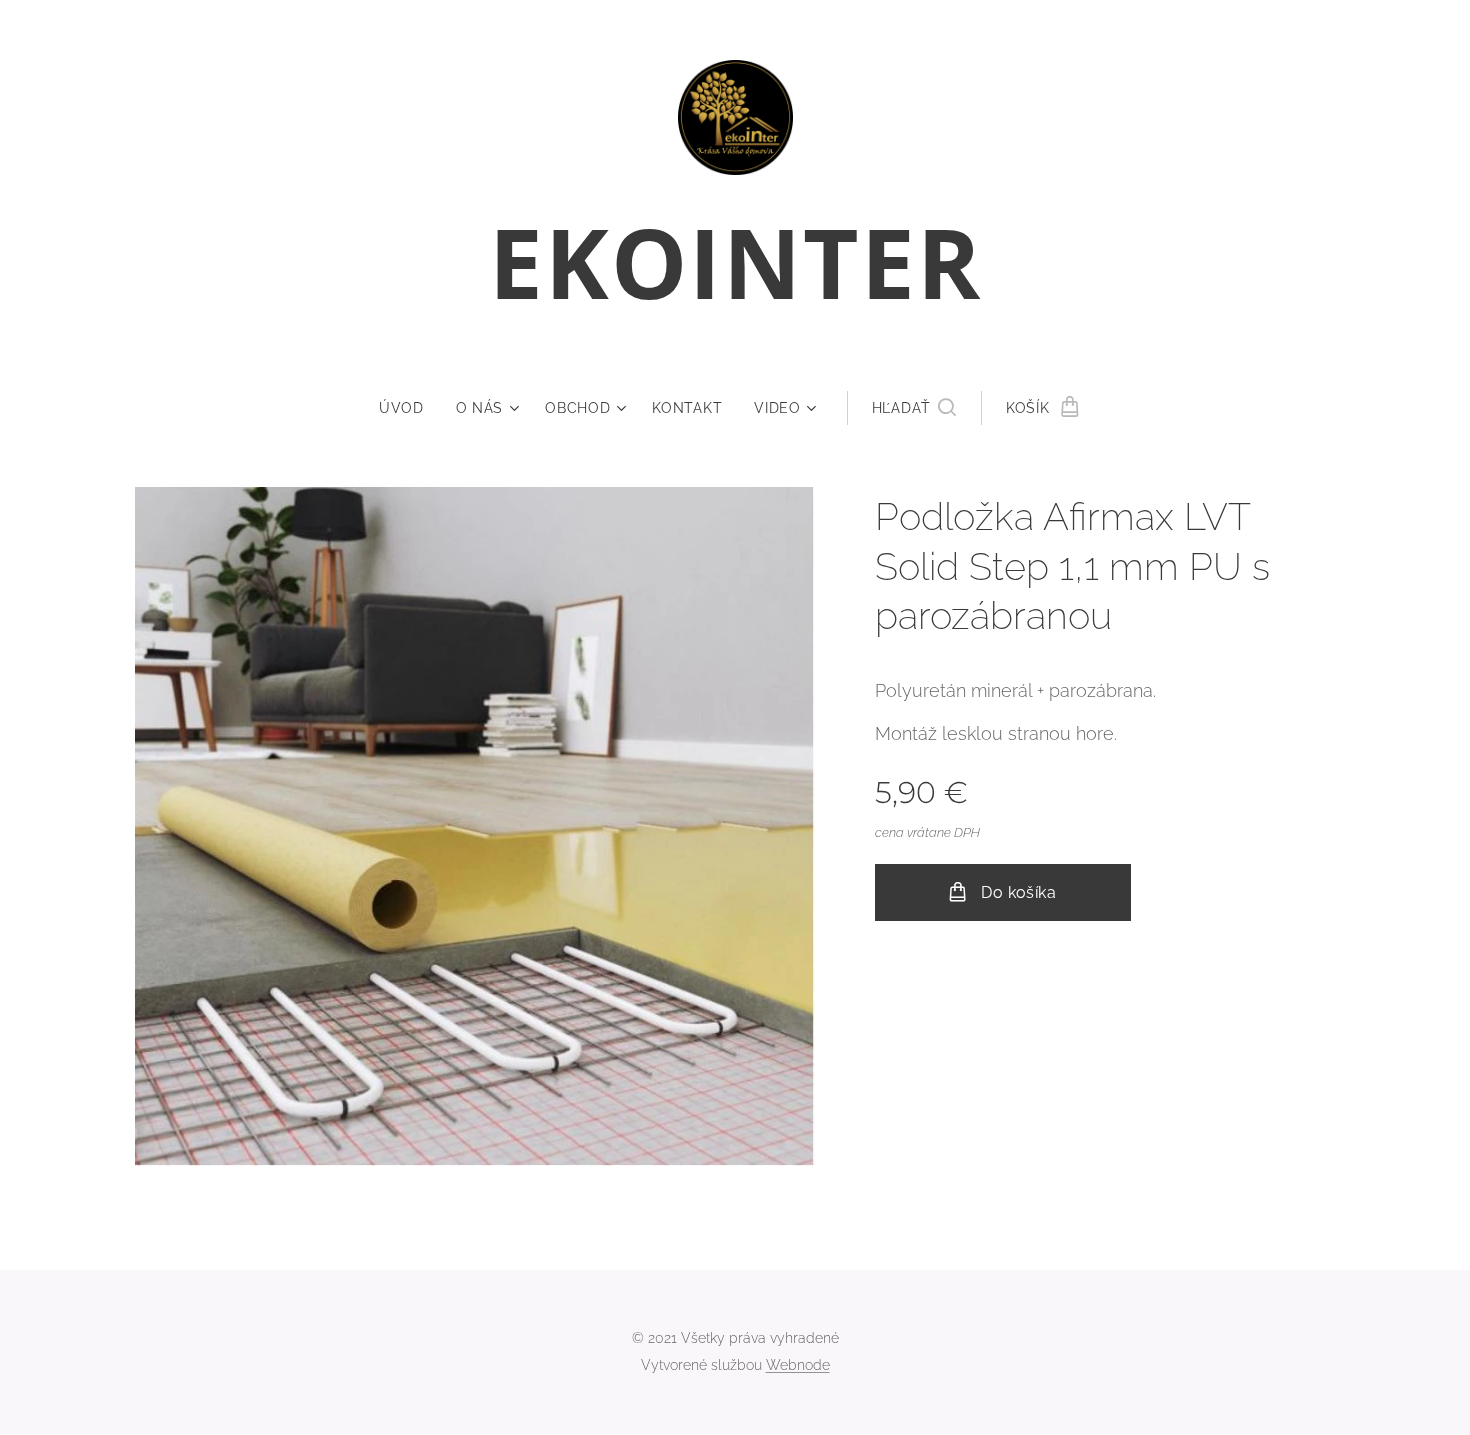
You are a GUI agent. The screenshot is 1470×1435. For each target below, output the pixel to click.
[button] (914, 408)
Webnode (798, 1365)
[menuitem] (409, 408)
